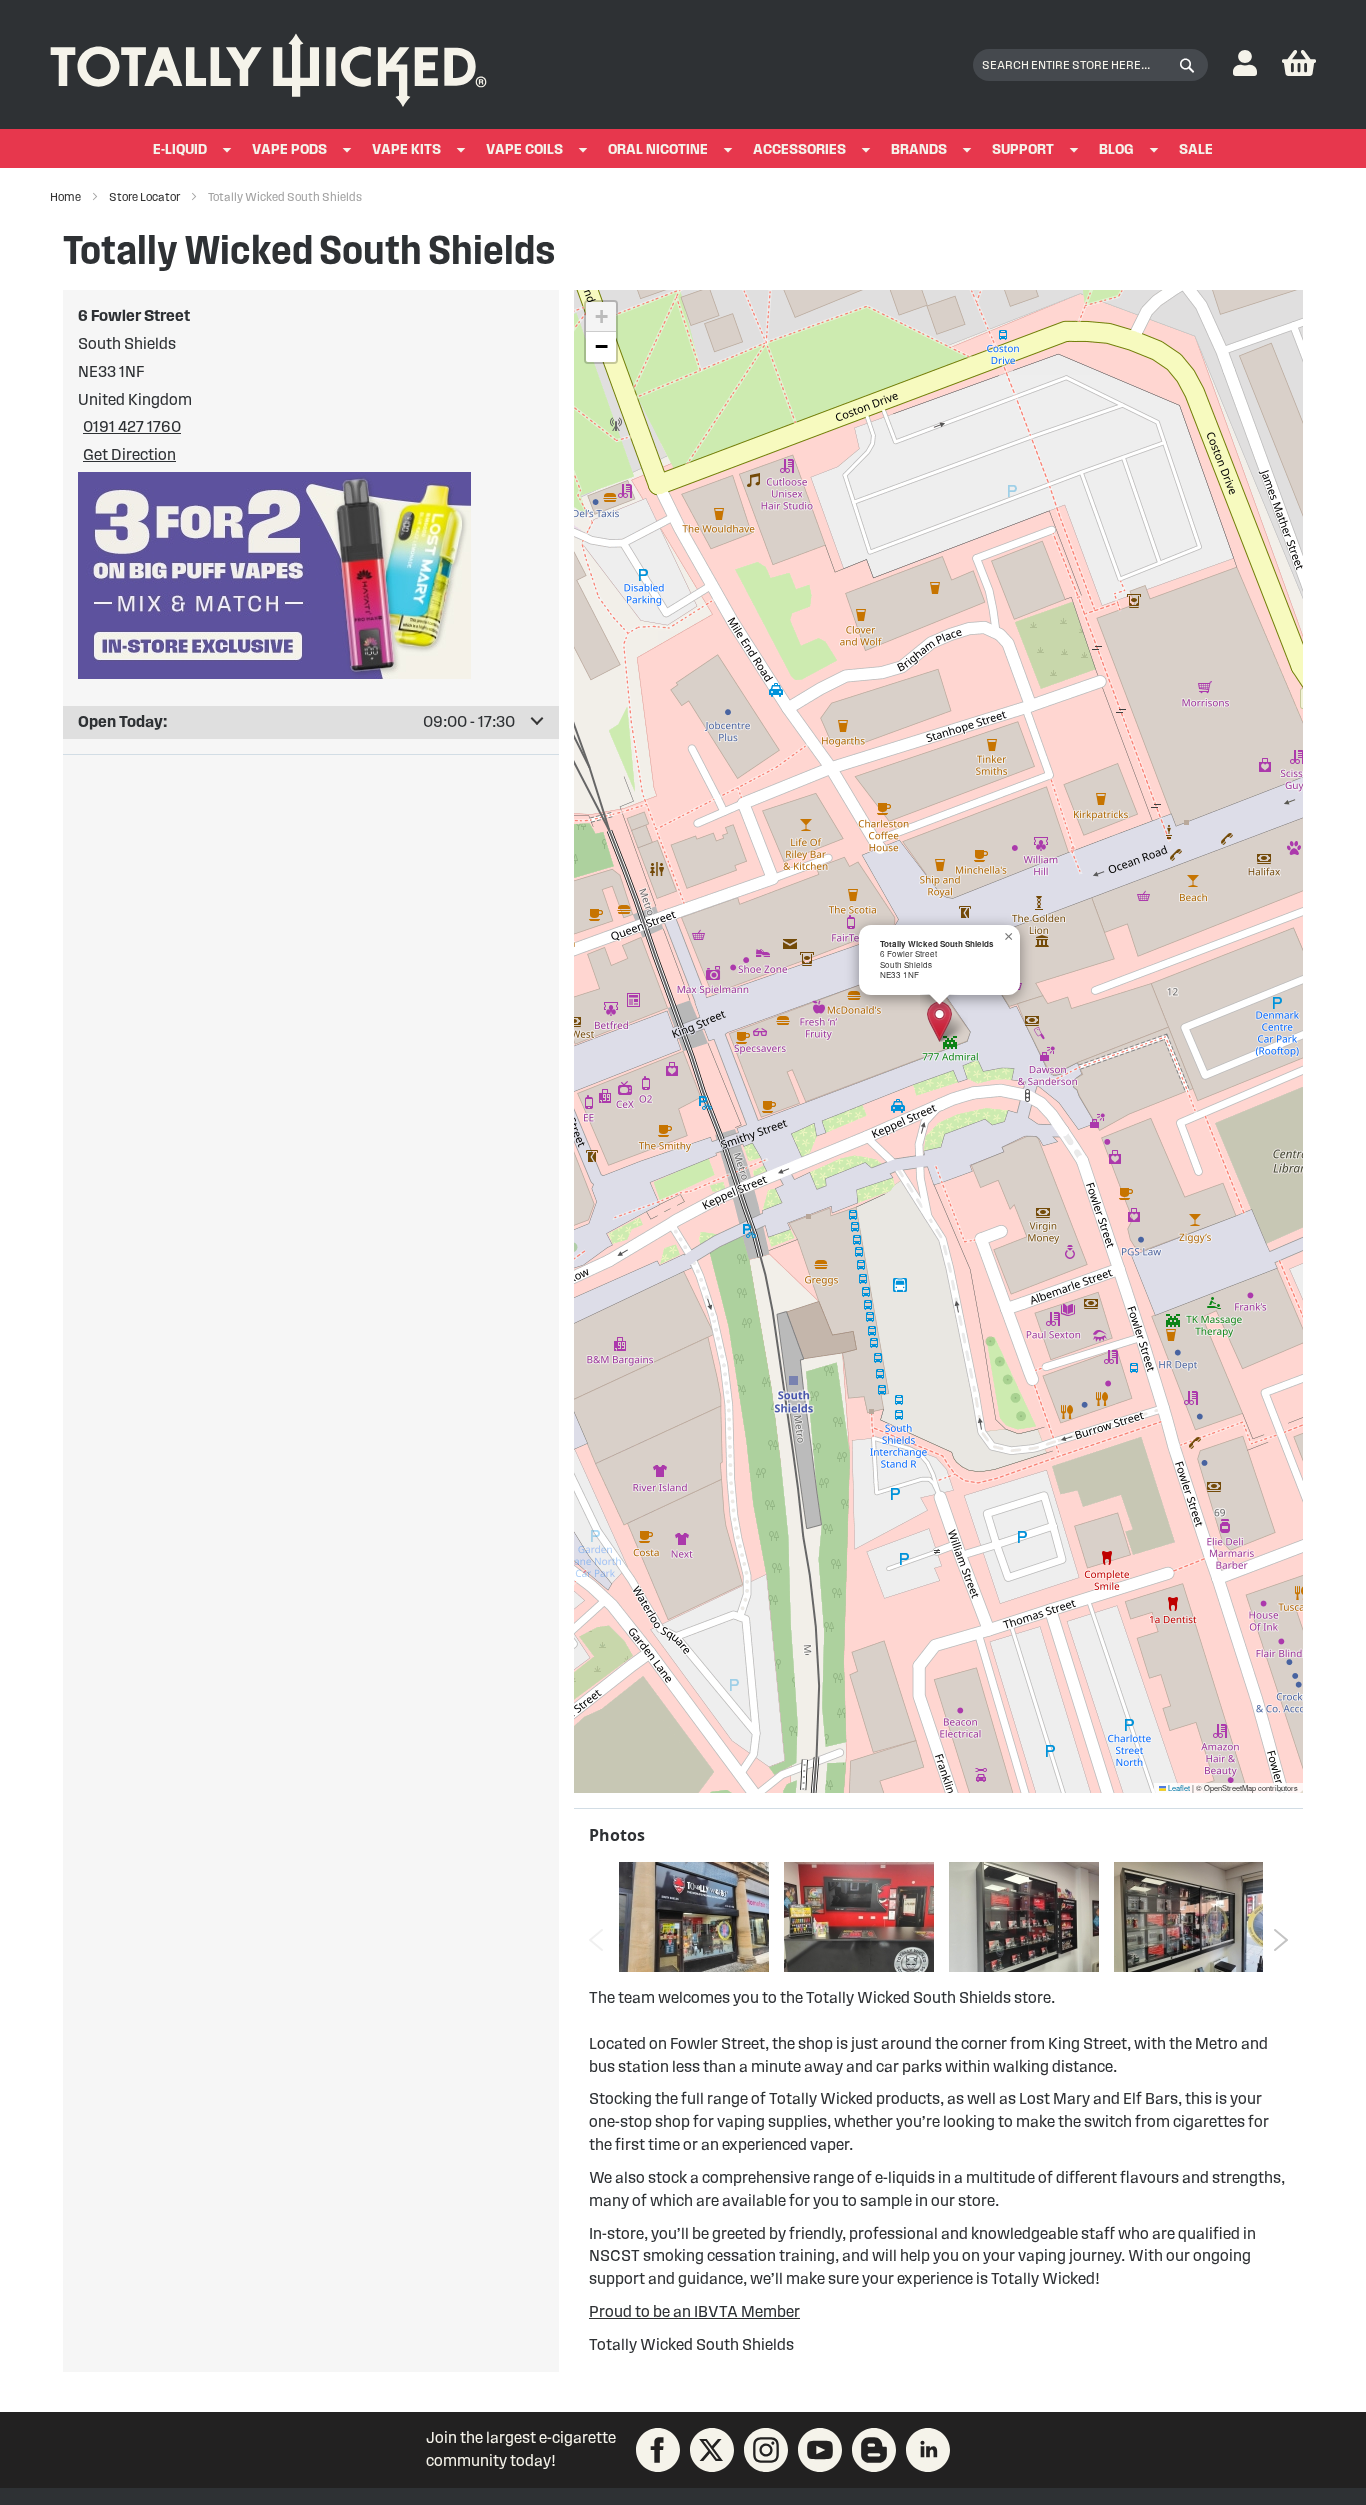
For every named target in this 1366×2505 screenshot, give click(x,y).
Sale (1196, 149)
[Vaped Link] (874, 2450)
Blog (1116, 149)
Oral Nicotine (658, 149)
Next (1280, 1940)
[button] (1245, 64)
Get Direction (129, 454)
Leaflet (1178, 1787)
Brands (919, 149)
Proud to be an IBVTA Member (694, 2311)
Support (1023, 149)
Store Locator (145, 196)
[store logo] (268, 65)
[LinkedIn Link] (928, 2450)
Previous (596, 1940)
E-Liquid (180, 149)
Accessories (799, 149)
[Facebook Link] (658, 2450)
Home (66, 196)
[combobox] (1090, 65)
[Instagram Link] (766, 2450)
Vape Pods (289, 149)
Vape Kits (406, 149)
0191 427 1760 (132, 426)
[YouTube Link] (820, 2450)
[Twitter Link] (712, 2450)
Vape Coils (524, 149)
